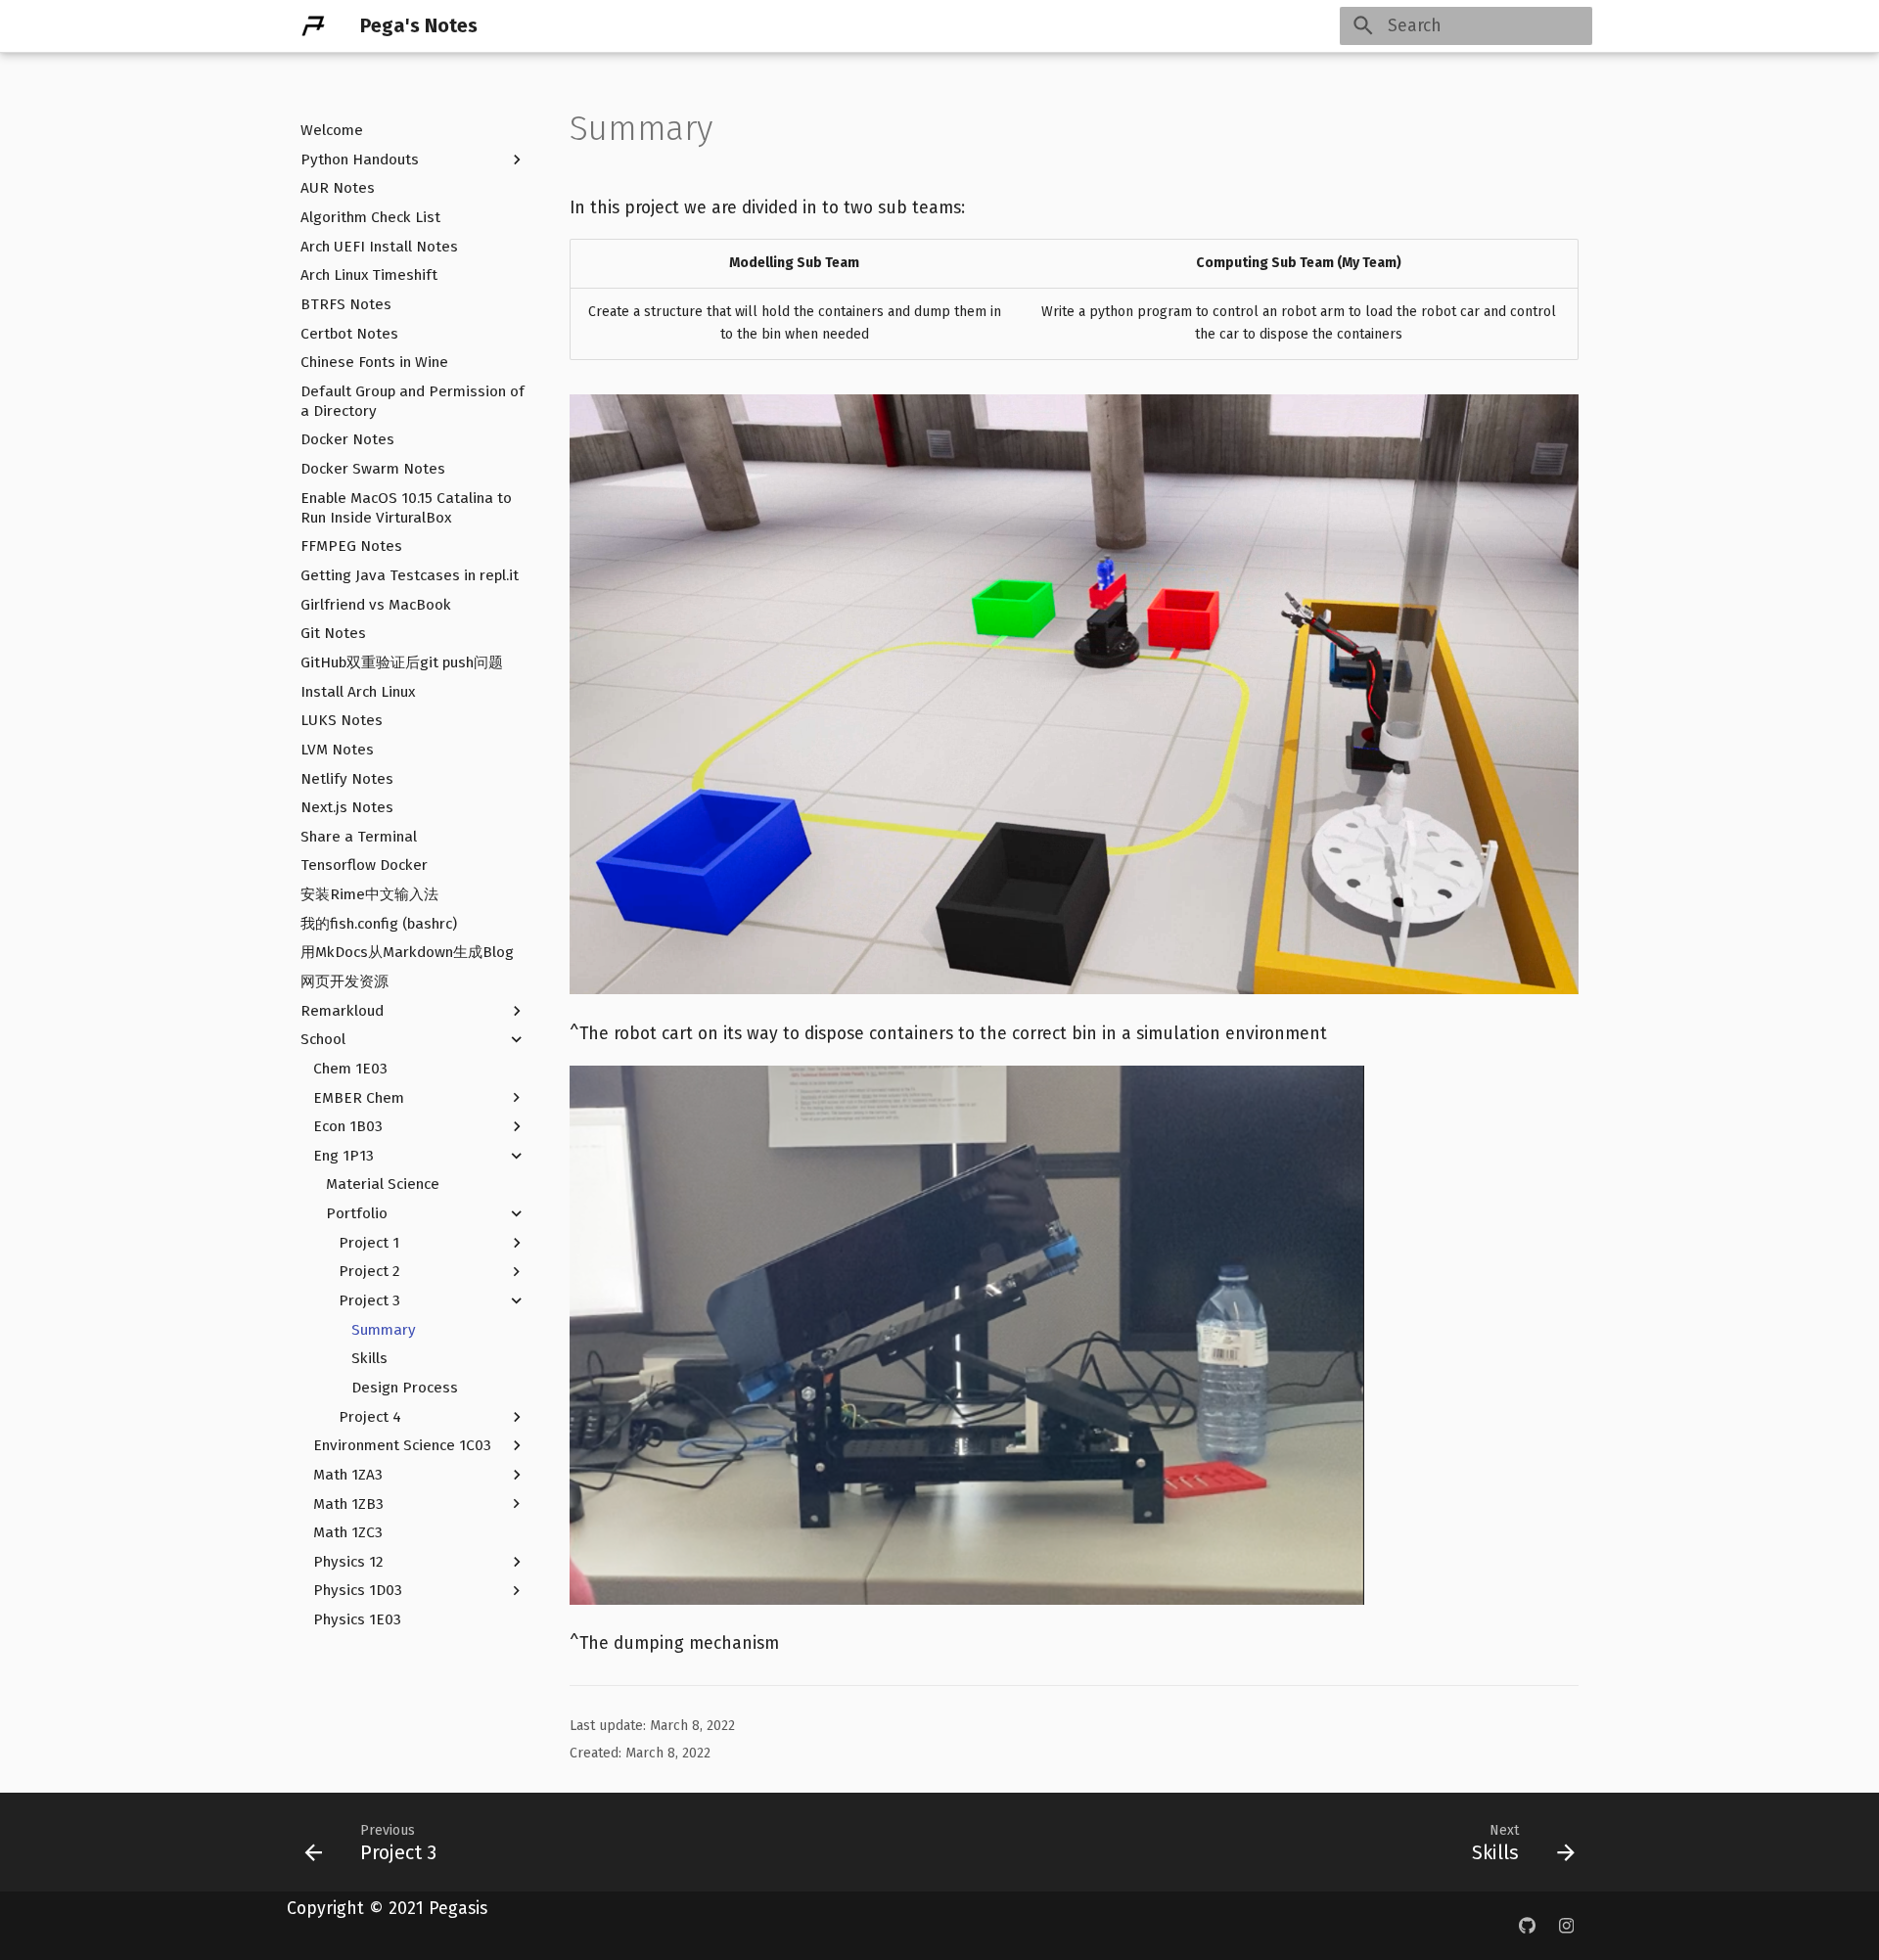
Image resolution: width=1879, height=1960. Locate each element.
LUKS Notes (342, 720)
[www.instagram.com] (1566, 1926)
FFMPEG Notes (351, 546)
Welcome (332, 130)
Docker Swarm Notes (373, 469)
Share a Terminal (359, 837)
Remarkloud (342, 1010)
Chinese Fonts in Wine (374, 362)
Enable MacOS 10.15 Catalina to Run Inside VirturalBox (406, 508)
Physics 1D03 (358, 1590)
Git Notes (333, 633)
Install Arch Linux (358, 691)
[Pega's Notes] (313, 25)
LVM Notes (337, 750)
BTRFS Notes (346, 304)
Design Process (405, 1388)
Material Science (383, 1184)
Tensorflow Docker (364, 865)
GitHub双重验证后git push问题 (402, 662)
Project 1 (369, 1243)
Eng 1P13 (344, 1156)
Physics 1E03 (357, 1619)
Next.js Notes (347, 807)
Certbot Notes (349, 333)
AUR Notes (338, 188)
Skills (369, 1358)
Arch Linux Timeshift (369, 275)
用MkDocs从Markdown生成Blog (407, 952)
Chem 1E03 (350, 1069)
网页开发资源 (344, 981)
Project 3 (369, 1300)
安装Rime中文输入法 (369, 894)
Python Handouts (360, 159)
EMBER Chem (359, 1097)
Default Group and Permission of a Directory (412, 401)
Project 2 (369, 1271)
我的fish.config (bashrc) (379, 924)
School (323, 1039)
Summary (384, 1329)
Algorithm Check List (370, 217)
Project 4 (370, 1416)
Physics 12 (348, 1562)
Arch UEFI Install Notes (379, 246)
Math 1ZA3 (348, 1475)
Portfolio (357, 1213)
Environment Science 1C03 (402, 1445)
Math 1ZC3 (348, 1532)
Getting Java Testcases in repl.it (410, 575)
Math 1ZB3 (348, 1503)
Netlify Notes (347, 778)
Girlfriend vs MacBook (376, 604)
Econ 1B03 (348, 1126)
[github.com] (1526, 1926)
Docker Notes (347, 439)
